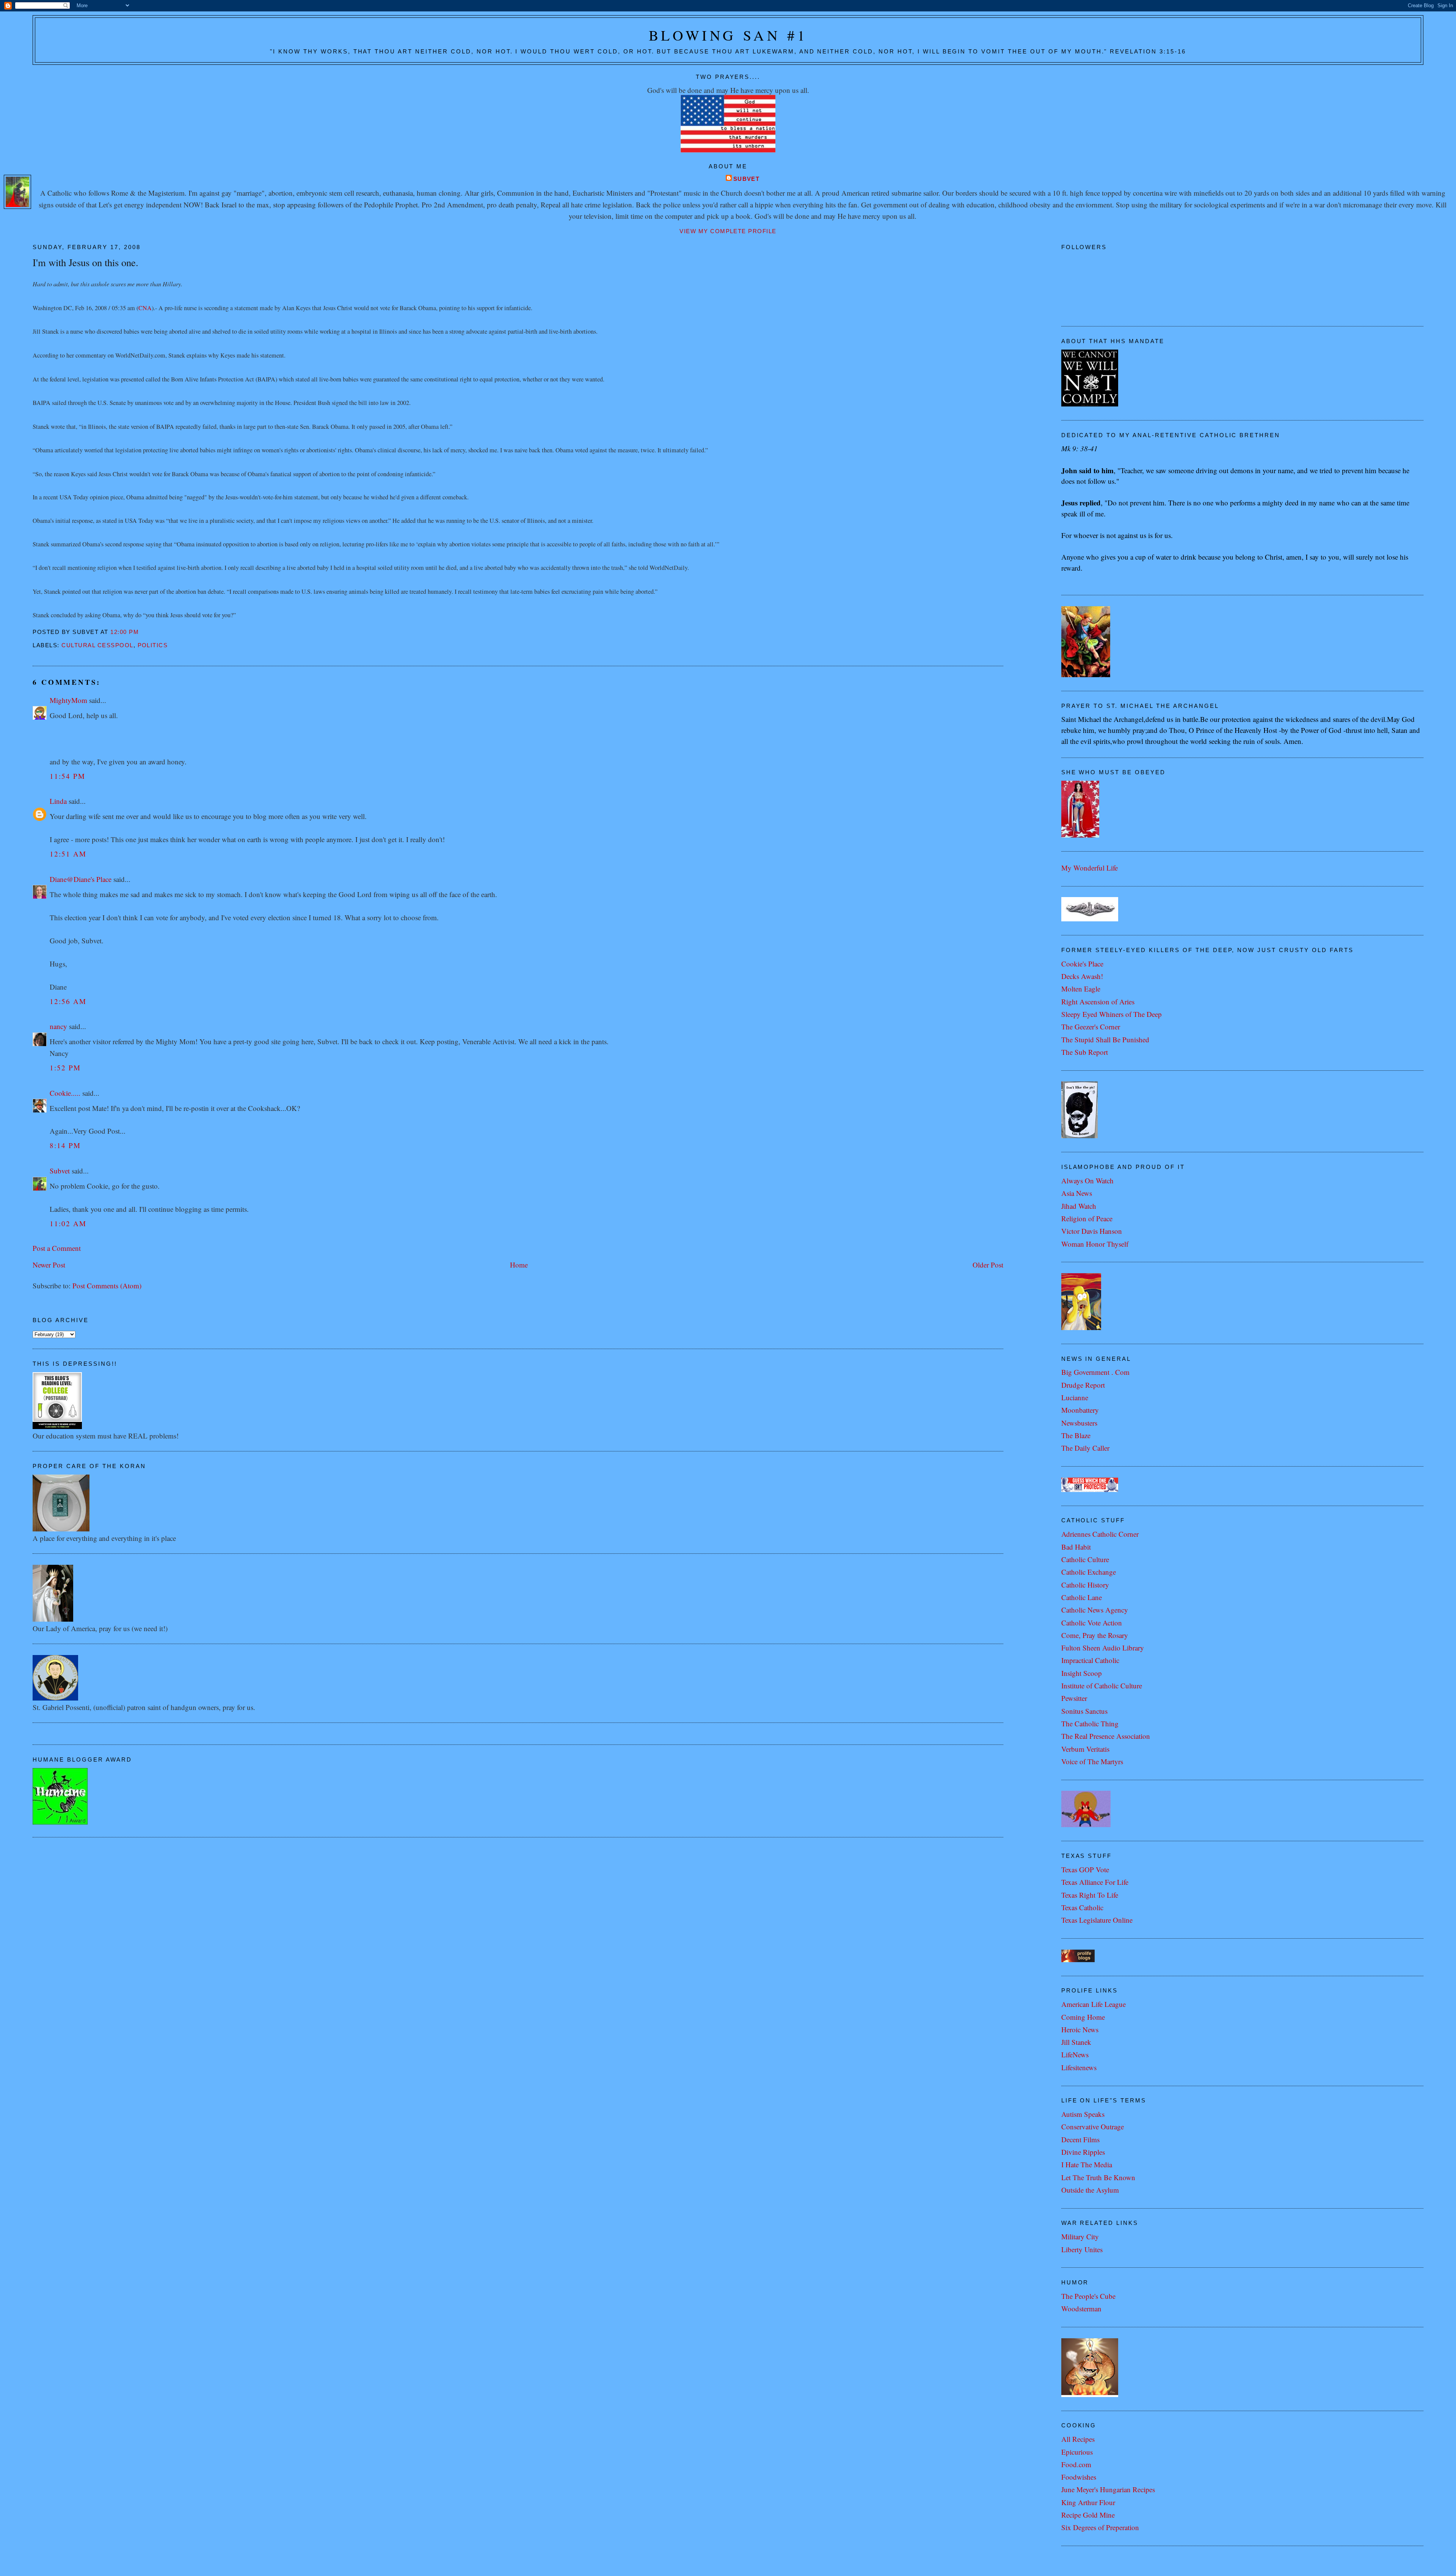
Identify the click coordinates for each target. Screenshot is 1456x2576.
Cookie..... (65, 1093)
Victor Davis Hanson (1092, 1231)
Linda (58, 801)
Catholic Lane (1082, 1597)
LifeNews (1075, 2054)
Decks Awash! (1082, 976)
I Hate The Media (1087, 2164)
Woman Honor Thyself (1095, 1244)
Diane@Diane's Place (81, 879)
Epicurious (1077, 2452)
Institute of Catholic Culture (1102, 1686)
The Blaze (1076, 1435)
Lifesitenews (1079, 2067)
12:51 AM (68, 854)
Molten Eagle (1081, 989)
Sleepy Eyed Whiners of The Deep (1112, 1014)
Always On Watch (1087, 1181)
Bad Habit (1076, 1547)
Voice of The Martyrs (1092, 1761)
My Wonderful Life (1090, 868)
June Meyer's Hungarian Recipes (1108, 2489)
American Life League (1094, 2004)
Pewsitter (1074, 1698)
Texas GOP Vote (1085, 1869)
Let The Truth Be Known (1098, 2177)
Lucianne (1075, 1397)
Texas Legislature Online (1097, 1920)
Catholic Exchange (1089, 1572)
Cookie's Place (1082, 964)
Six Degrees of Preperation (1100, 2527)
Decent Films (1080, 2139)
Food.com (1076, 2464)
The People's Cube (1088, 2296)
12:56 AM (68, 1001)
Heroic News (1080, 2029)
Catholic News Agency (1095, 1610)
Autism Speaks (1083, 2114)
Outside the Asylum (1090, 2190)
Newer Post (49, 1265)
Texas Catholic (1082, 1907)
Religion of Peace (1087, 1218)
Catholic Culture (1085, 1559)
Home (519, 1265)
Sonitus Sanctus (1084, 1711)
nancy (58, 1026)
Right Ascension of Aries (1098, 1002)
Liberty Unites (1082, 2249)
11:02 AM (68, 1223)
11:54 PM (67, 776)
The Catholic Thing (1090, 1723)
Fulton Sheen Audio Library (1103, 1648)
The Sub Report (1085, 1052)
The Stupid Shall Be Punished (1105, 1039)
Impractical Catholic (1090, 1660)
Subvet (747, 179)
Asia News (1077, 1193)
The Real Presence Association (1106, 1736)
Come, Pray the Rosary (1095, 1635)
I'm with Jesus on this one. (86, 262)
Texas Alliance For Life (1095, 1882)
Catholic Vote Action (1092, 1623)
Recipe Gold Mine (1088, 2515)
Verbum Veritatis (1085, 1749)
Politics (153, 645)
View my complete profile (728, 231)
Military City (1080, 2236)
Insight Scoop (1082, 1673)
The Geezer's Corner (1091, 1027)
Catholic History (1085, 1585)
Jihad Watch (1079, 1206)
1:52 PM (65, 1068)
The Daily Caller (1085, 1448)
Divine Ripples (1083, 2152)
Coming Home (1083, 2017)
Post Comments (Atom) (107, 1286)
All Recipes (1078, 2439)
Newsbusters (1079, 1423)
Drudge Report (1083, 1385)
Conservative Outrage (1093, 2127)
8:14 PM (65, 1145)
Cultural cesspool (97, 645)
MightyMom (68, 700)
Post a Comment (57, 1248)
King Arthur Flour (1088, 2502)
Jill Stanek (1076, 2042)
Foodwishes (1079, 2477)
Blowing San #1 (728, 35)
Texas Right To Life (1090, 1895)
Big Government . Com (1095, 1372)
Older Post (988, 1265)
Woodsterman (1081, 2309)
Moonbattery (1080, 1410)
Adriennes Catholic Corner (1100, 1534)
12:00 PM (125, 632)
